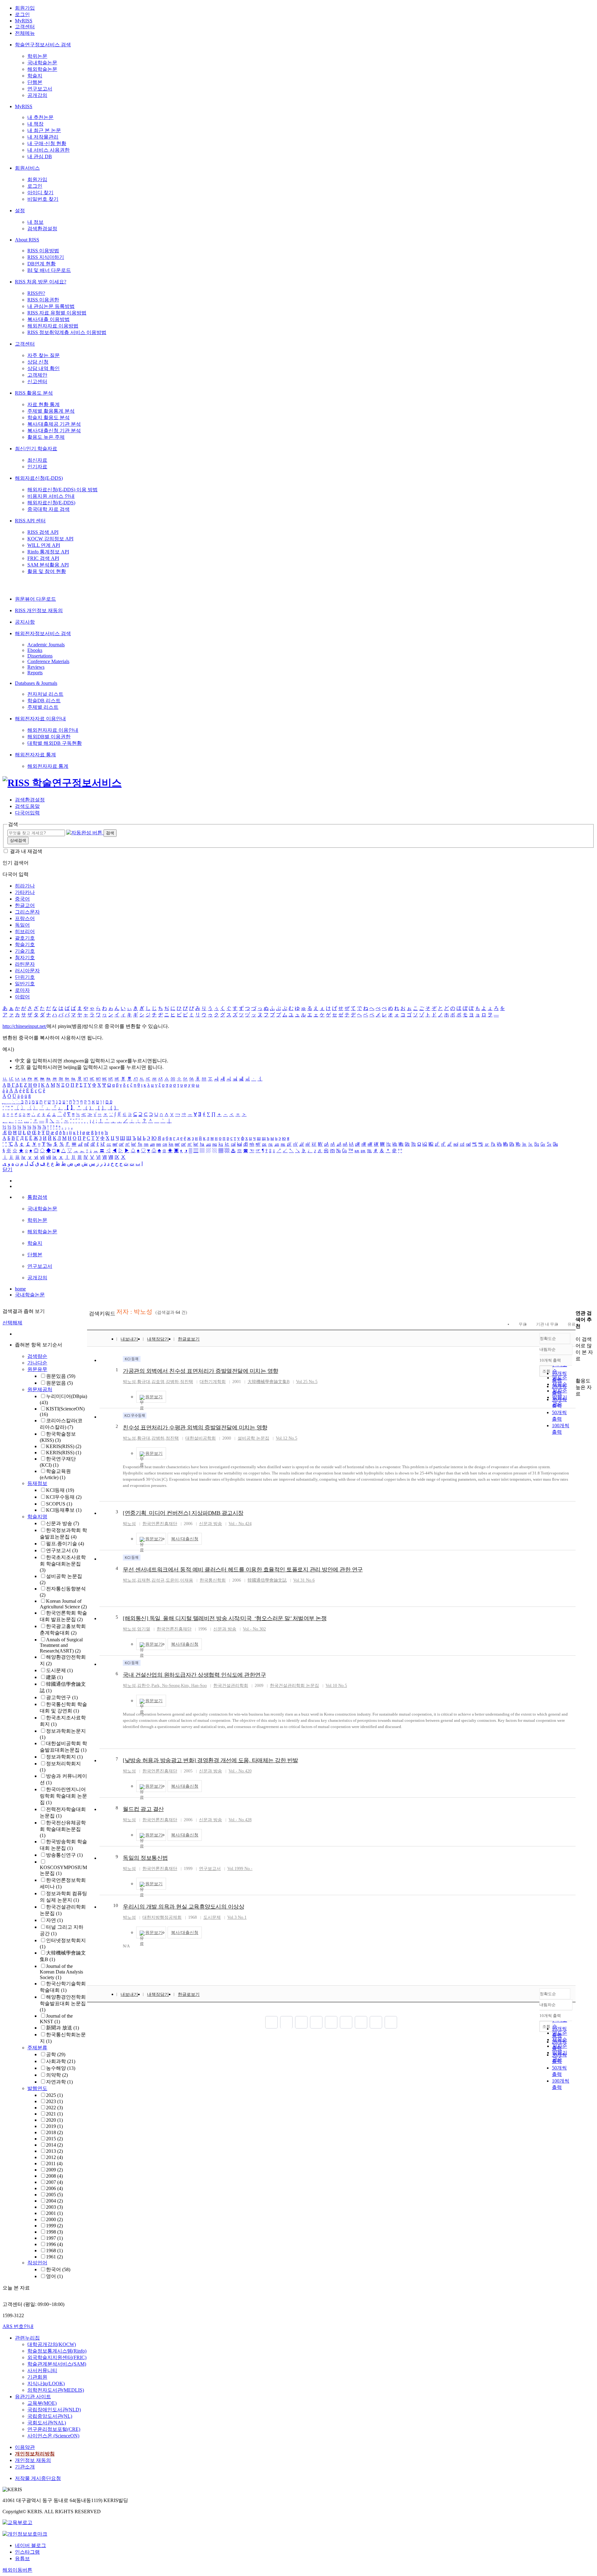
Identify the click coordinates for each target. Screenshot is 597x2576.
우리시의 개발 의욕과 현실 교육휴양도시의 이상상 (183, 1907)
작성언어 (37, 2263)
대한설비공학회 (201, 1438)
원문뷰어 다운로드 (35, 599)
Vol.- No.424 (240, 1524)
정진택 (187, 1382)
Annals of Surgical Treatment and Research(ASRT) (61, 1645)
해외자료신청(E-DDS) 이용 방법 (62, 490)
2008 (54, 2176)
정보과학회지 (64, 1757)
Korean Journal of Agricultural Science (63, 1604)
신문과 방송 (62, 1523)
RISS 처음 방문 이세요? (41, 282)
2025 (54, 2095)
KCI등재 (60, 1490)
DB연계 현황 (42, 264)
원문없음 (59, 1383)
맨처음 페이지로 (271, 2022)
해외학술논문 (42, 69)
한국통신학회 (213, 1580)
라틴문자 (25, 964)
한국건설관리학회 (231, 1686)
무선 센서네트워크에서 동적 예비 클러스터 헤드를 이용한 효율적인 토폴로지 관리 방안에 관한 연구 (243, 1570)
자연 (54, 1920)
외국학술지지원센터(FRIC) (57, 2357)
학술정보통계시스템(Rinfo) (57, 2351)
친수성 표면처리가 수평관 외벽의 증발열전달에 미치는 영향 (195, 1428)
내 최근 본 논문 (44, 130)
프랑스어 (25, 918)
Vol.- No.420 (240, 1771)
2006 (54, 2188)
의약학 (57, 2075)
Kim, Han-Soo (194, 1686)
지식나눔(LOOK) (46, 2383)
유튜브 (22, 2558)
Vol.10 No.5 (336, 1686)
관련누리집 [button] (27, 2338)
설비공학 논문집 (253, 1438)
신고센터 (37, 381)
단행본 (35, 82)
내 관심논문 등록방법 (51, 306)
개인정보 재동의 (33, 2460)
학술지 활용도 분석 (49, 417)
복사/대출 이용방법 (49, 319)
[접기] (577, 1370)
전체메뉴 (25, 33)
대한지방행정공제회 (162, 1917)
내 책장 (35, 124)
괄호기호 (25, 938)
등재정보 (37, 1483)
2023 (54, 2101)
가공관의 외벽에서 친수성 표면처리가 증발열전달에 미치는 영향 (201, 1371)
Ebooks (35, 650)
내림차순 (548, 1349)
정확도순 (548, 1338)
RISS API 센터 (30, 521)
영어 (54, 2276)
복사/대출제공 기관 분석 (54, 424)
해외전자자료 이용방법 (53, 326)
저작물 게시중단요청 (38, 2478)
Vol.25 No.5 (307, 1382)
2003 (54, 2207)
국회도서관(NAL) (47, 2423)
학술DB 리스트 (44, 701)
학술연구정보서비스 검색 (43, 45)
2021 (54, 2114)
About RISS (27, 240)
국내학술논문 (42, 63)
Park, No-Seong (166, 1686)
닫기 (7, 1169)
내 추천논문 (40, 117)
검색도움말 (27, 806)
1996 (54, 2244)
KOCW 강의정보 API (50, 539)
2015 (54, 2139)
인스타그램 (27, 2552)
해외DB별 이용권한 (49, 737)
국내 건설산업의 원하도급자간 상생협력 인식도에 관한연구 (194, 1675)
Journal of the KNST (56, 2019)
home (20, 1289)
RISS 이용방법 (43, 251)
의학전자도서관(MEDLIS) (56, 2390)
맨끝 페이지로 (391, 2022)
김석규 (158, 1580)
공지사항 (25, 622)
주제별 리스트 (43, 707)
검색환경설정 (42, 229)
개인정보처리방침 (35, 2454)
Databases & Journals (36, 683)
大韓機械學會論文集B (268, 1382)
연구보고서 (40, 89)
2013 (54, 2151)
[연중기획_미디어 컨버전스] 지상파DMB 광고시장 (183, 1513)
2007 (54, 2182)
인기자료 (37, 467)
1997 (54, 2238)
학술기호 (25, 944)
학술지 (35, 76)
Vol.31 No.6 (304, 1580)
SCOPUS (59, 1504)
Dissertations (40, 656)
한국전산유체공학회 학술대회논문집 (63, 1829)
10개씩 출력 (550, 2016)
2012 (54, 2157)
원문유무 (37, 1369)
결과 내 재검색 (26, 851)
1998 (54, 2232)
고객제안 (37, 375)
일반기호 (25, 984)
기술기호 (25, 951)
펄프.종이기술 (65, 1544)
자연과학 (59, 2082)
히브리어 (25, 931)
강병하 (172, 1382)
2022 (54, 2108)
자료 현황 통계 (44, 404)
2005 (54, 2195)
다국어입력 (27, 813)
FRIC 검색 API (43, 558)
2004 (54, 2201)
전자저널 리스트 (45, 694)
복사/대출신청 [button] (185, 1539)
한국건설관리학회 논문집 (294, 1686)
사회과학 (61, 2061)
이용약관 (25, 2447)
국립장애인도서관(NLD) (54, 2410)
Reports (35, 673)
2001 (54, 2213)
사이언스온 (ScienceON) (53, 2436)
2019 (54, 2126)
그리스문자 (27, 912)
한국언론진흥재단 (160, 1524)
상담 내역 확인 (44, 368)
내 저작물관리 (43, 137)
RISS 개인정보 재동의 (39, 610)
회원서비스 (27, 168)
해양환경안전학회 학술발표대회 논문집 (63, 2003)
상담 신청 (38, 362)
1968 (54, 2251)
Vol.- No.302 (254, 1629)
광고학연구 (62, 1697)
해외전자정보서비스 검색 (43, 633)
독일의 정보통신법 (145, 1858)
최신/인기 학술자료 (36, 449)
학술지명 (37, 1517)
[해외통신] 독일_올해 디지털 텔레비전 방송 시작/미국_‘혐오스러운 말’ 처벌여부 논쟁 (225, 1618)
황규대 (144, 1382)
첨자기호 (25, 958)
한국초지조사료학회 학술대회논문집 (63, 1564)
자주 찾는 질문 (44, 355)
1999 (54, 2226)
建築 (54, 1677)
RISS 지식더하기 (46, 257)
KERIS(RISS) (64, 1446)
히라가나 (25, 886)
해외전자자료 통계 (35, 755)
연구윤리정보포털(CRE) (54, 2429)
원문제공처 (40, 1389)
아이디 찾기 (40, 193)
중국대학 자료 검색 (49, 509)
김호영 (158, 1382)
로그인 (22, 14)
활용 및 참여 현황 (47, 571)
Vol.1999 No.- (240, 1869)
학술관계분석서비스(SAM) (57, 2364)
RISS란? (36, 293)
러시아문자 (27, 971)
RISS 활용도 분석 (34, 393)
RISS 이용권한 (43, 300)
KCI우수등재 (64, 1497)
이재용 (187, 1580)
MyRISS (24, 21)
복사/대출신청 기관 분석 (54, 431)
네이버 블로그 (30, 2545)
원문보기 (154, 1397)
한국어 (58, 2269)
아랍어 (22, 997)
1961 (54, 2257)
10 (116, 1905)
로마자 (22, 990)
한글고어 (25, 905)
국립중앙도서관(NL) (50, 2416)
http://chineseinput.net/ (25, 1026)
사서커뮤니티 (42, 2370)
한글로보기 (189, 1339)
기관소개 (25, 2467)
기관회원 (37, 2377)
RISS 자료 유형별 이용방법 (57, 313)
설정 (20, 211)
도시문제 (59, 1670)
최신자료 (37, 460)
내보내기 (129, 1339)
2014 (54, 2145)
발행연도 (37, 2088)
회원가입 (25, 8)
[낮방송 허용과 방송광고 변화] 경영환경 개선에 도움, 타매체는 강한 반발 (211, 1760)
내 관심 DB (40, 156)
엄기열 (144, 1629)
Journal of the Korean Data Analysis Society (61, 1972)
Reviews (36, 667)
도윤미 (172, 1580)
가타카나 (25, 892)
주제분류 (37, 2048)
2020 (54, 2120)
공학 (56, 2054)
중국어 (22, 899)
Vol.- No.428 (240, 1820)
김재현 (144, 1580)
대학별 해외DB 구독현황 (55, 743)
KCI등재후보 (64, 1510)
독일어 (22, 925)
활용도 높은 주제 (46, 437)
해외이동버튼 (17, 2570)
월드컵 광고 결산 (143, 1809)
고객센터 (25, 27)
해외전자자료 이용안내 (40, 719)
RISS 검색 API (43, 532)
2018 (54, 2132)
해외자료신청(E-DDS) (39, 478)
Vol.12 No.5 (287, 1438)
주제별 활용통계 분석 (51, 411)
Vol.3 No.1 (237, 1917)
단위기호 (25, 977)
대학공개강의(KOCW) (52, 2344)
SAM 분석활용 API (48, 565)
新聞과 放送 (62, 2028)
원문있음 (61, 1376)
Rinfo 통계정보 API (48, 552)
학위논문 (37, 56)
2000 (54, 2219)
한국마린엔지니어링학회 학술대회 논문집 (63, 1796)
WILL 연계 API (44, 545)
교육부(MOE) (42, 2403)
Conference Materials (48, 661)
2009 (54, 2170)
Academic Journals (46, 645)
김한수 (144, 1686)
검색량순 (37, 1356)
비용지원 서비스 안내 (51, 496)
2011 (54, 2163)
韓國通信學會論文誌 (267, 1580)
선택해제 (12, 1323)
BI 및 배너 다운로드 (49, 270)
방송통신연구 (64, 1855)
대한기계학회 (213, 1382)
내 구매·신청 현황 (47, 143)
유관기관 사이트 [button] (33, 2397)
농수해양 (61, 2068)
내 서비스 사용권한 (49, 150)
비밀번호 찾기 (43, 199)
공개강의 (37, 95)
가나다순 (37, 1363)
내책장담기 (158, 1339)
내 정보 (35, 222)
